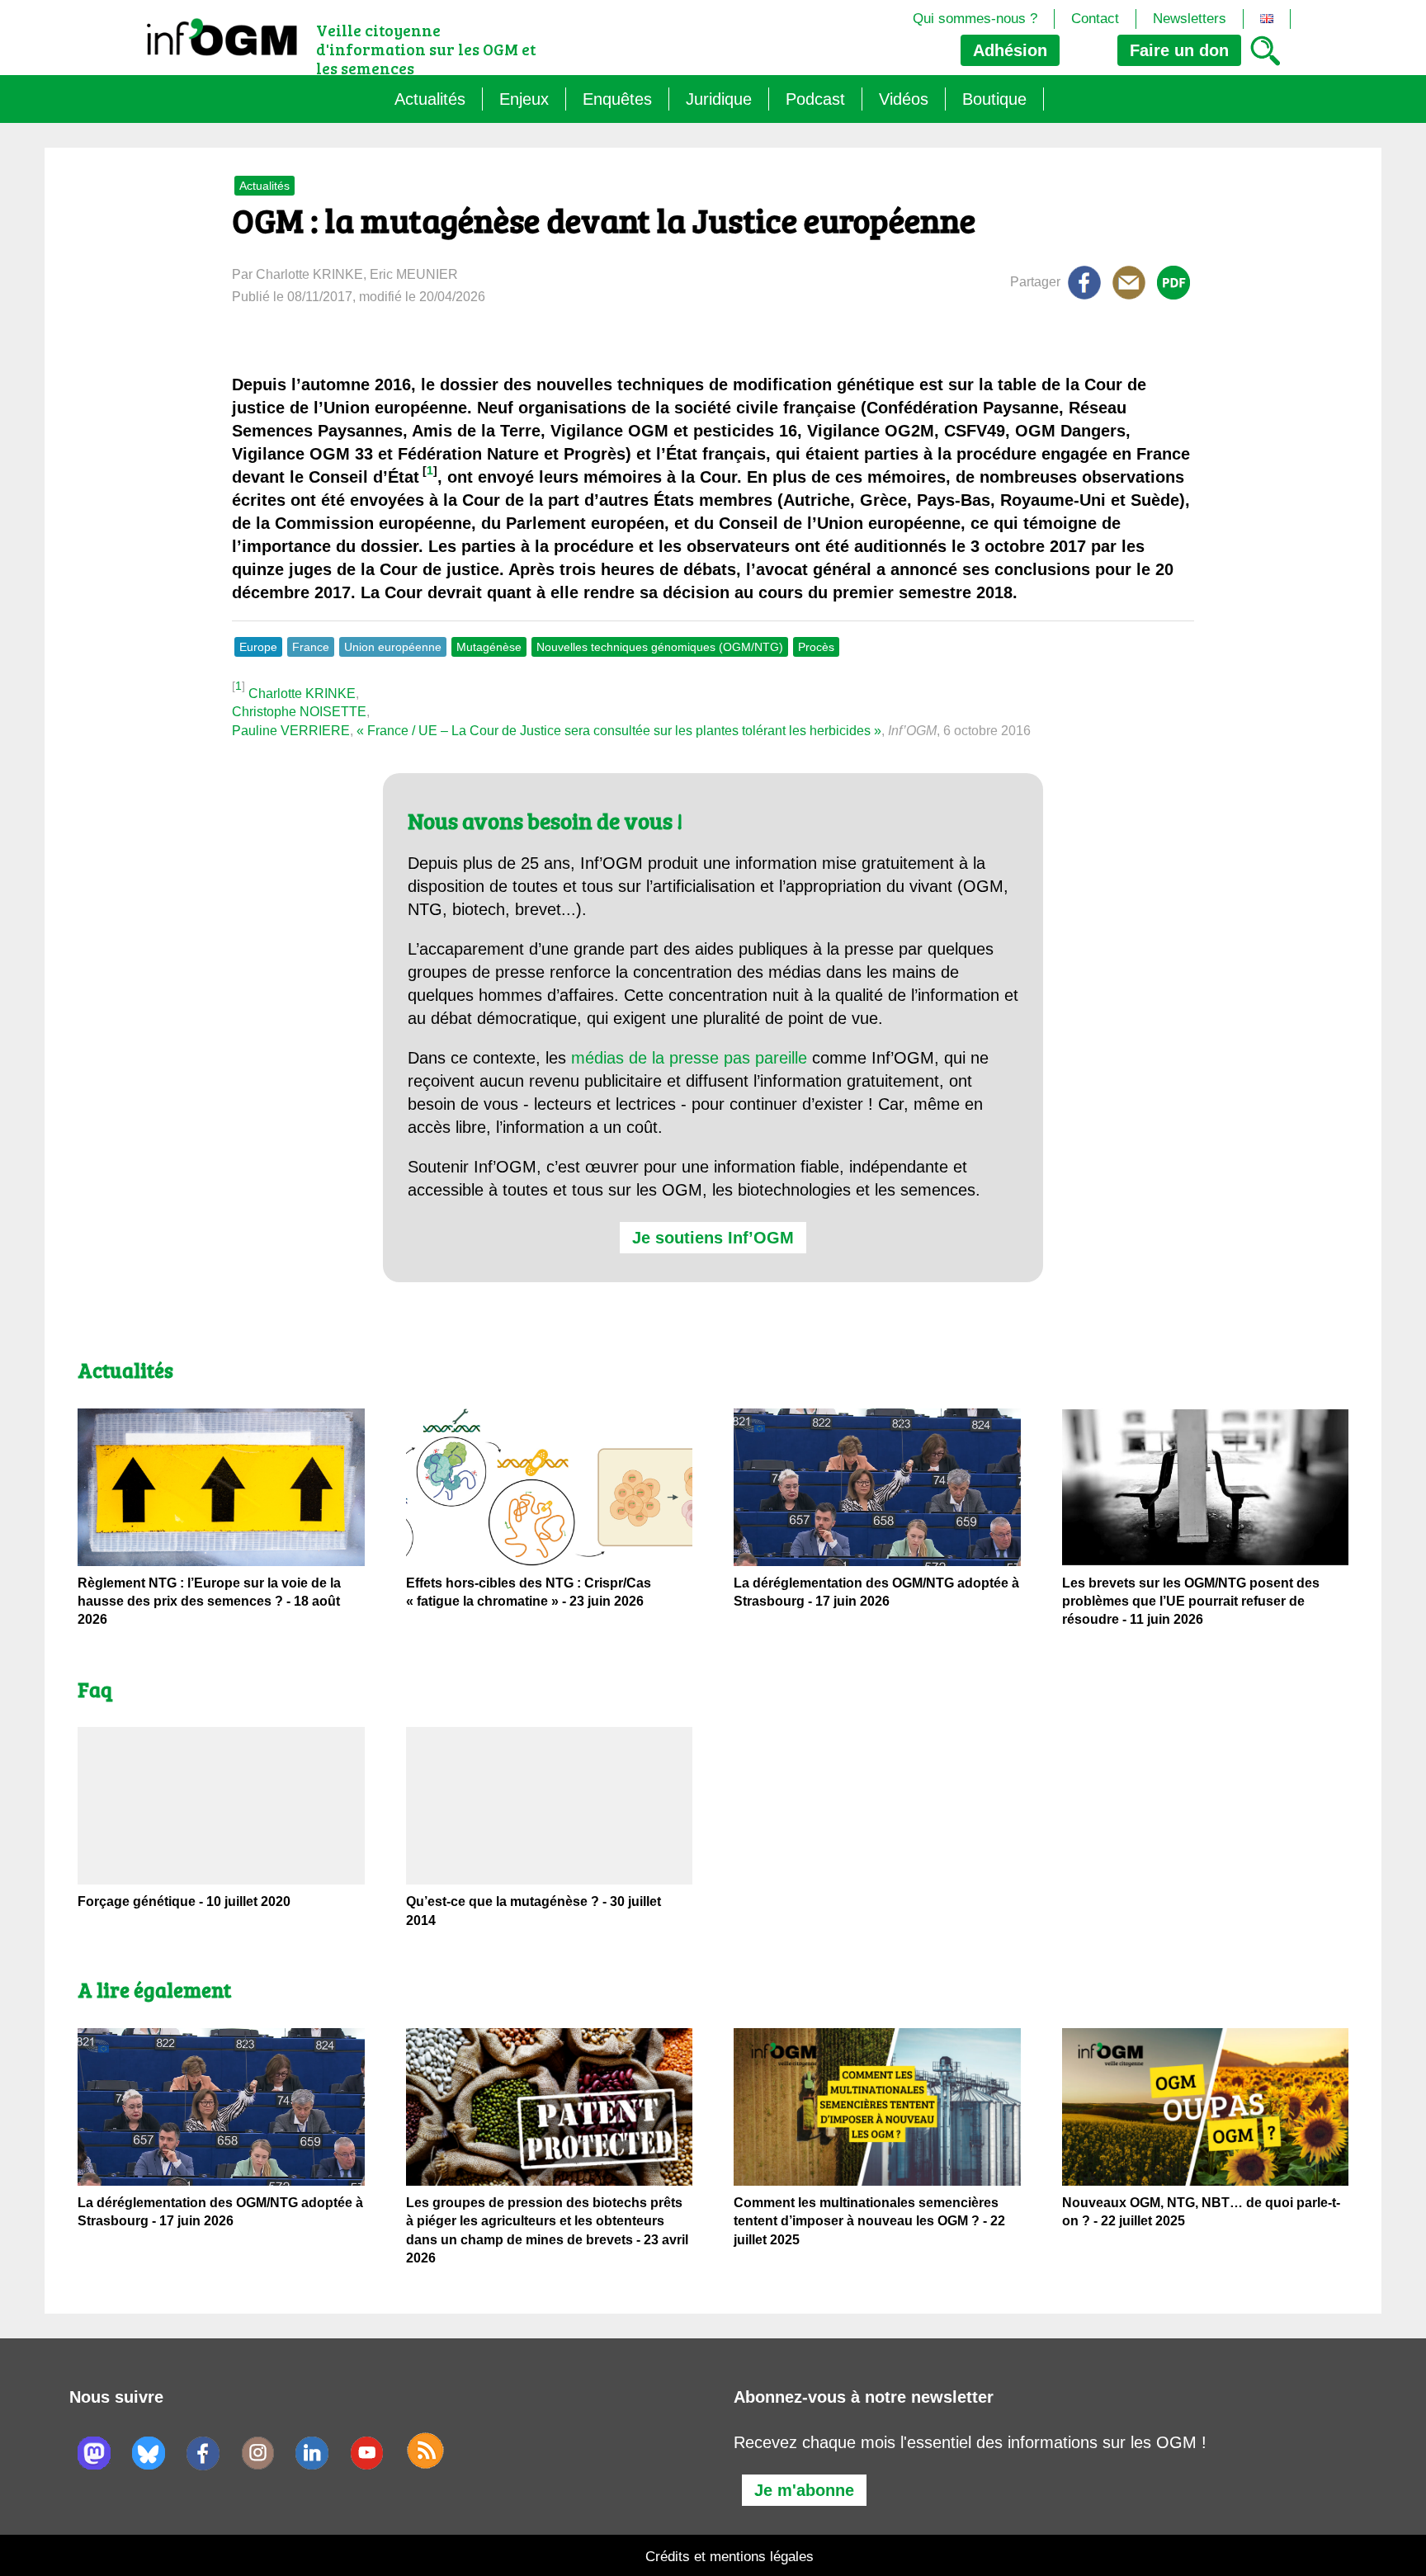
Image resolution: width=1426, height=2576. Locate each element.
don (1179, 50)
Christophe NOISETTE (299, 712)
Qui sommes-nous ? (975, 19)
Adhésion (1010, 50)
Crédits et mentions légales (730, 2557)
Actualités (430, 99)
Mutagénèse (489, 647)
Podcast (815, 99)
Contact (1095, 19)
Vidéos (904, 99)
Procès (816, 647)
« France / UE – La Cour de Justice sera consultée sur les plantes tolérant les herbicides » (619, 731)
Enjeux (524, 99)
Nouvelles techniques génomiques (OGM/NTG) (660, 647)
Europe (258, 647)
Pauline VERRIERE (291, 731)
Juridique (719, 99)
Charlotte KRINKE (302, 694)
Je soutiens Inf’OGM (713, 1238)
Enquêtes (617, 99)
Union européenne (393, 647)
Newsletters (1190, 19)
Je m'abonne (804, 2490)
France (311, 647)
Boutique (994, 99)
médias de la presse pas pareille (689, 1058)
